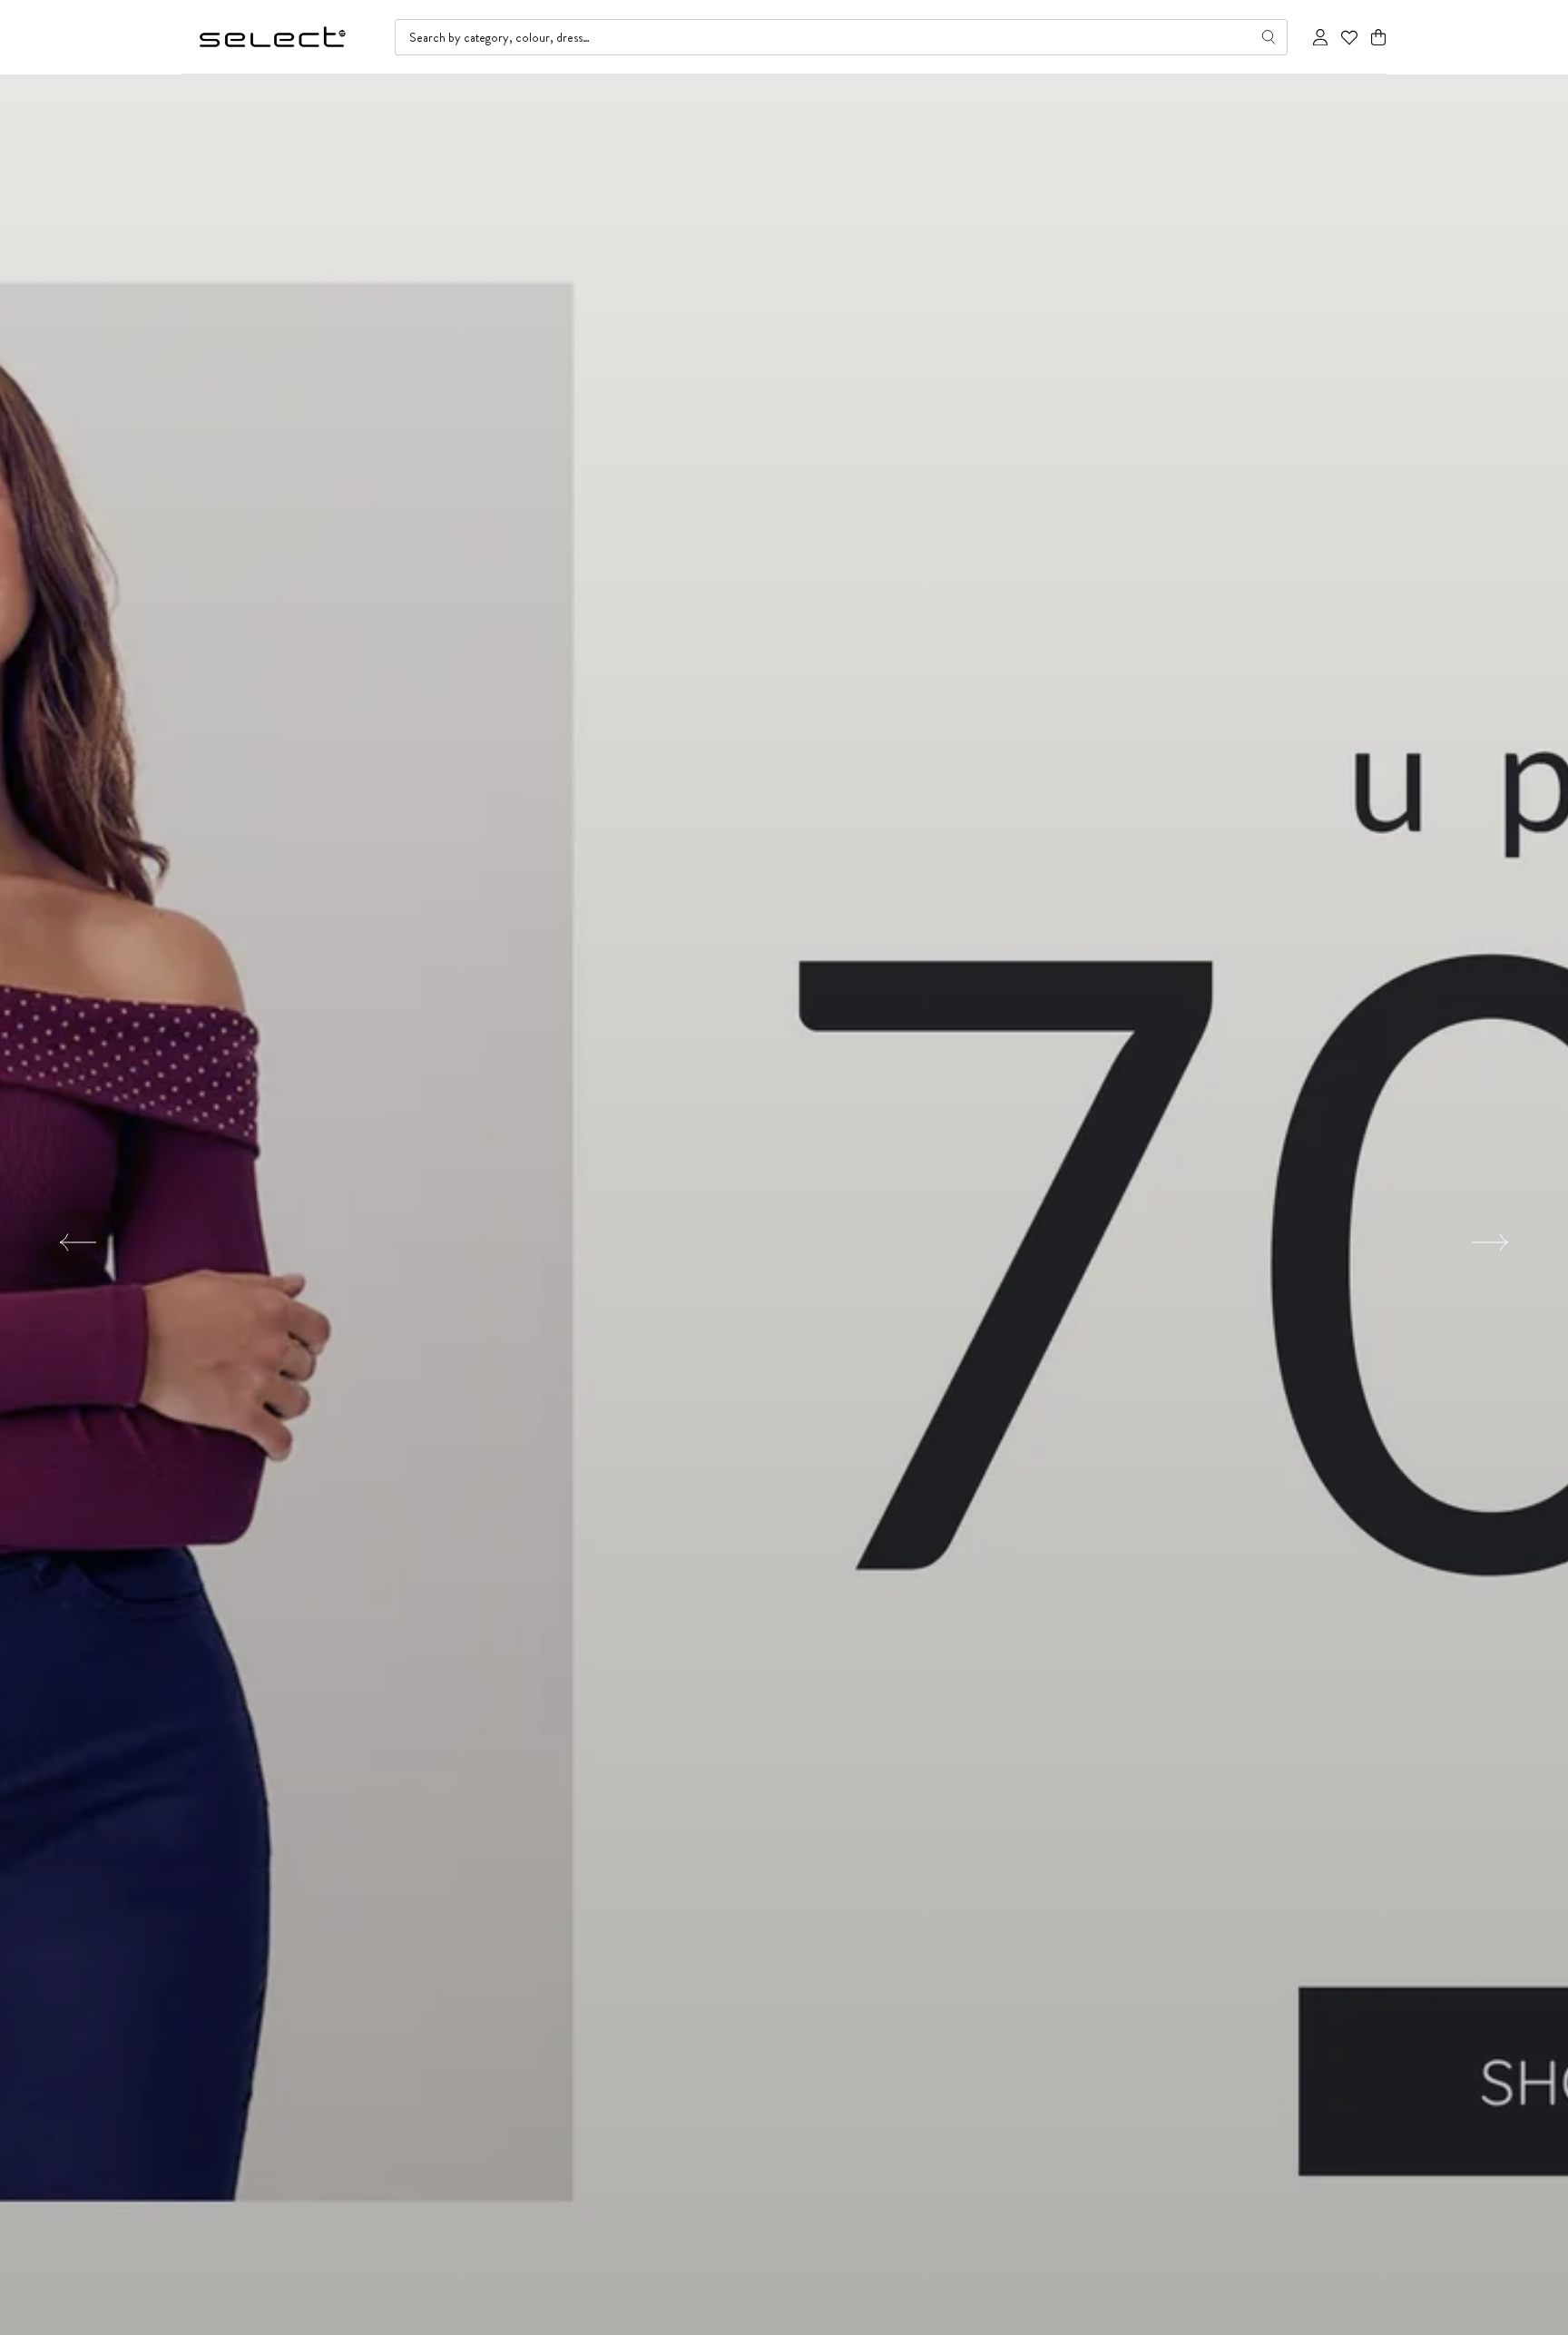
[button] (1378, 38)
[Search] (1269, 37)
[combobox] (841, 37)
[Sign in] (1320, 37)
